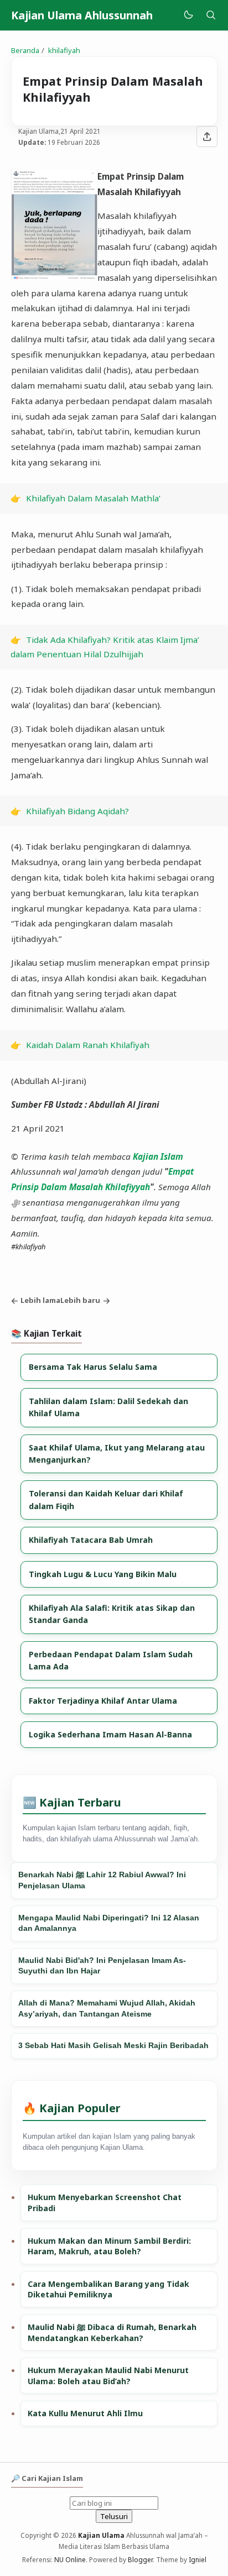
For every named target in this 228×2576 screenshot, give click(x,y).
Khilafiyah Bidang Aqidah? (77, 811)
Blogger (140, 2559)
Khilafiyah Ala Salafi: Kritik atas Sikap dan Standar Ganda (112, 1614)
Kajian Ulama (101, 2535)
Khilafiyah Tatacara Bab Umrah (91, 1540)
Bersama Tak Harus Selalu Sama (93, 1367)
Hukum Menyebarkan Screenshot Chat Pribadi (105, 2203)
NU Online (70, 2559)
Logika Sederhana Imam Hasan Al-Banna (110, 1734)
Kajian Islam (158, 1156)
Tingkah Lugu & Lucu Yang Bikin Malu (103, 1574)
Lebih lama (40, 1300)
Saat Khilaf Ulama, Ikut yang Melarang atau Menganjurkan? (117, 1454)
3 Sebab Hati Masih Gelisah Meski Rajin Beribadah (113, 2045)
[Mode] (188, 15)
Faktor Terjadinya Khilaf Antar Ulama (103, 1701)
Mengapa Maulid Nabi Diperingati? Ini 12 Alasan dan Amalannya (109, 1923)
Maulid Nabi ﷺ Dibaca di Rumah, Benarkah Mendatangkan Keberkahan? (112, 2332)
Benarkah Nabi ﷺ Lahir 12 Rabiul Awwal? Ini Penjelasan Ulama (102, 1880)
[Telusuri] (211, 15)
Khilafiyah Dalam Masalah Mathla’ (93, 498)
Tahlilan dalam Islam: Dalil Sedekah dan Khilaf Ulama (108, 1407)
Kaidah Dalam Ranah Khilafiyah (88, 1045)
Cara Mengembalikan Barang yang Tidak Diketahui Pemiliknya (108, 2289)
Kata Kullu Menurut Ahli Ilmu (85, 2413)
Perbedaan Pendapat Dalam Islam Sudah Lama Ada (111, 1660)
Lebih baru (80, 1300)
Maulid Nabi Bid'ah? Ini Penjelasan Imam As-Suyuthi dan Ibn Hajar (102, 1966)
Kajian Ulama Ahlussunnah (82, 15)
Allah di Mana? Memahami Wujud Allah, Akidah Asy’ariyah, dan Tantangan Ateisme (107, 2008)
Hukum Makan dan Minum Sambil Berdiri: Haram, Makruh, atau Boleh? (109, 2246)
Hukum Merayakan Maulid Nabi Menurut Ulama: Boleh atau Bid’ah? (108, 2376)
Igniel (198, 2559)
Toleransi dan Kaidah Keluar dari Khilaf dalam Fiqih (106, 1499)
